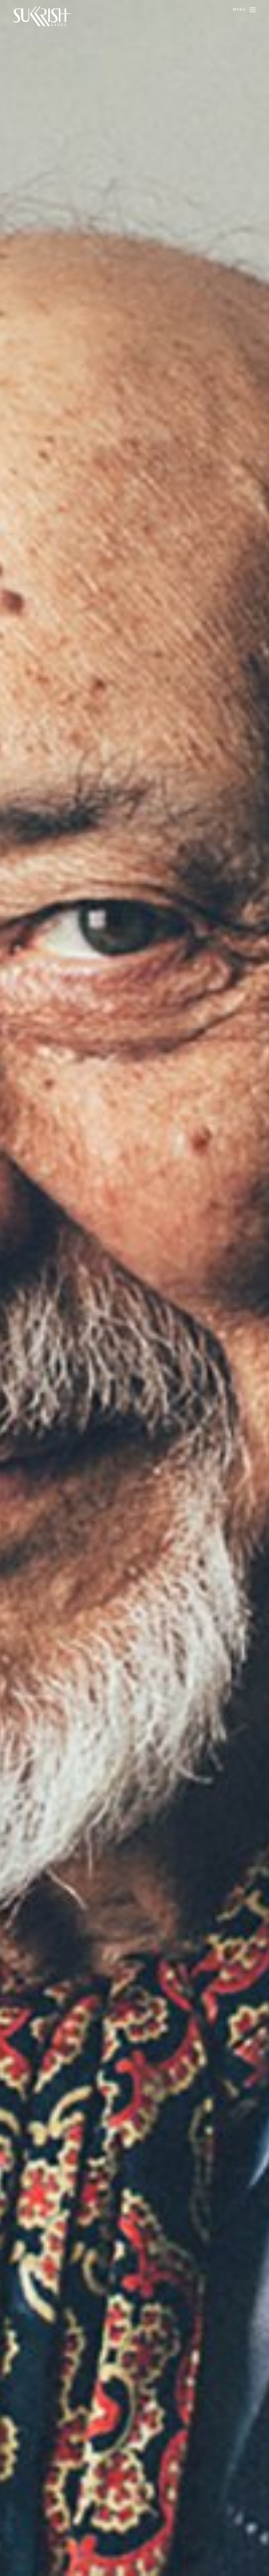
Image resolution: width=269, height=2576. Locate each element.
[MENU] (253, 10)
